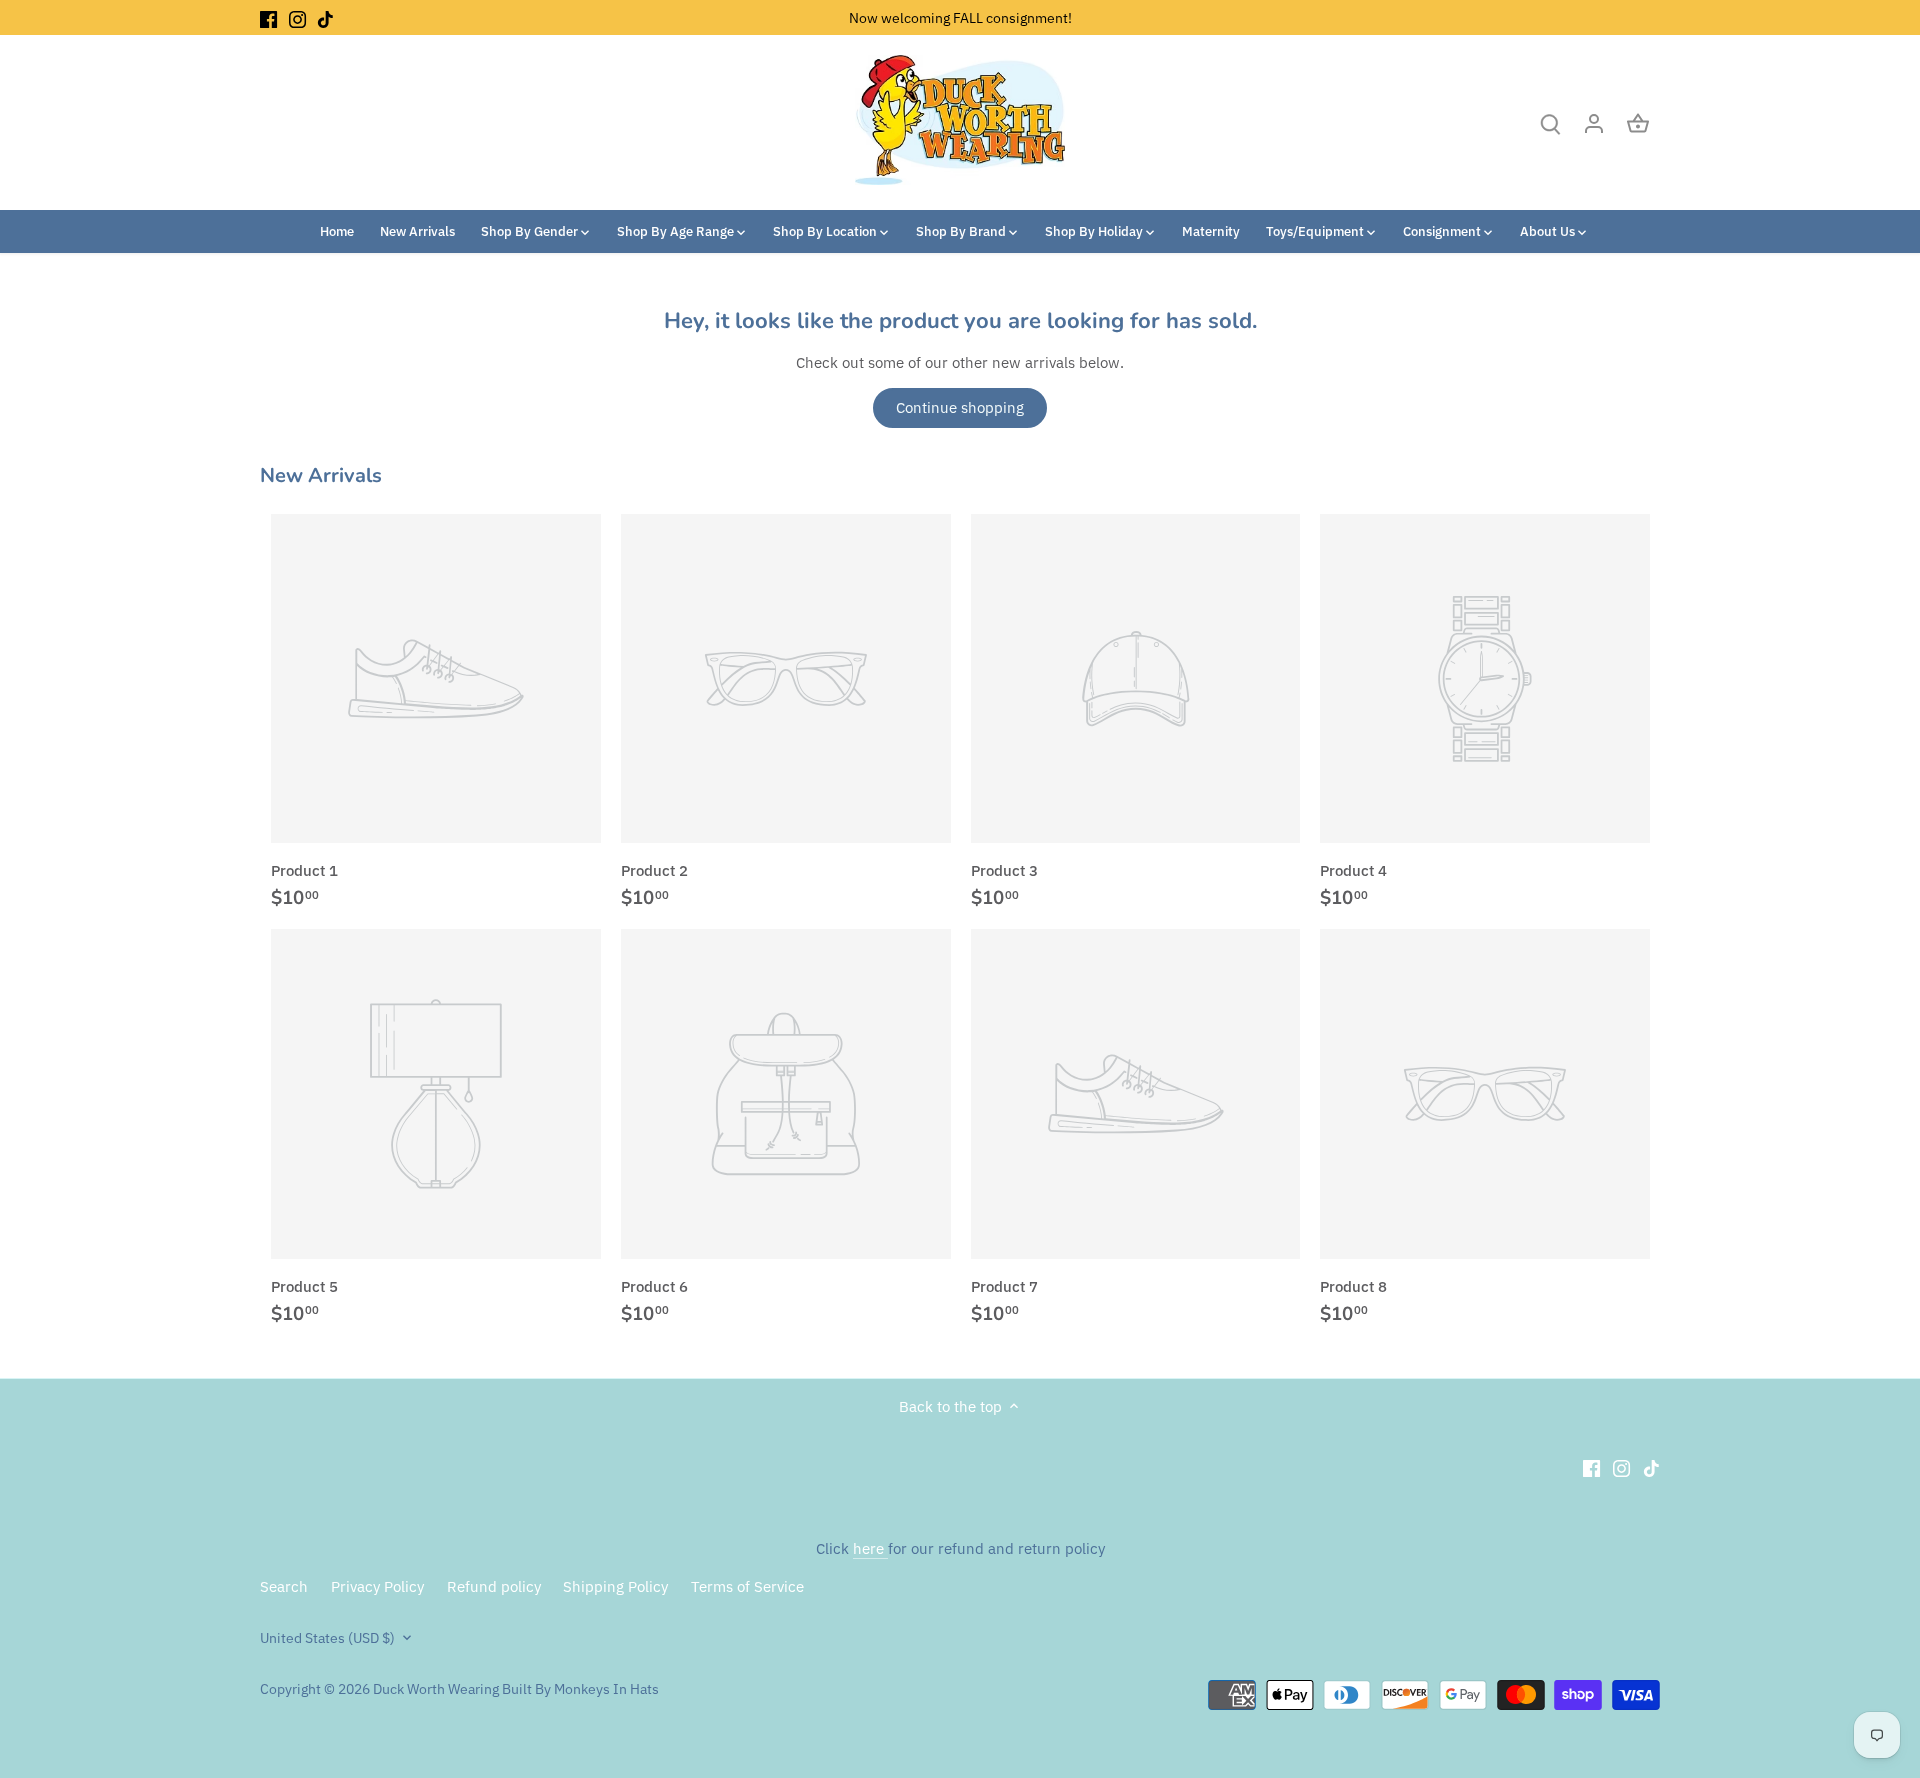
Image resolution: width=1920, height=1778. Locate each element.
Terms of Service (747, 1586)
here (870, 1548)
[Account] (1594, 122)
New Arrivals (321, 475)
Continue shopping (960, 407)
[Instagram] (297, 17)
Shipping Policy (615, 1586)
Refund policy (494, 1586)
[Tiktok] (325, 17)
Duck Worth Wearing (436, 1689)
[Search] (1550, 122)
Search (284, 1586)
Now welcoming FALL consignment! (960, 17)
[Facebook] (268, 17)
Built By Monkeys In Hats (579, 1689)
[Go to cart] (1638, 122)
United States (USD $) (327, 1638)
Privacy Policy (377, 1586)
